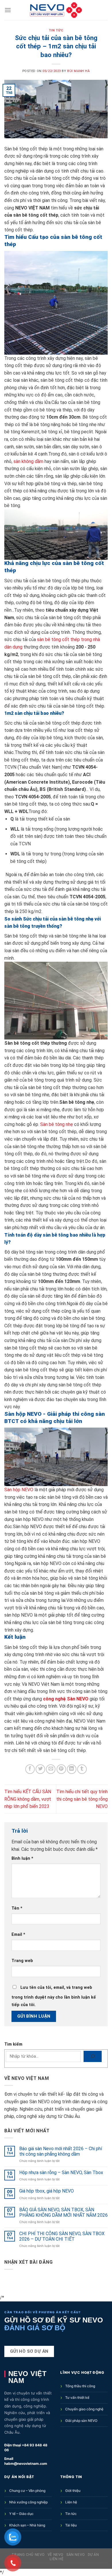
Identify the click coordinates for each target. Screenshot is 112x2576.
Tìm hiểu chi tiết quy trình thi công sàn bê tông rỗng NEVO (82, 1799)
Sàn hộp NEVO (19, 1490)
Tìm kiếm (13, 2044)
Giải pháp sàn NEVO (81, 2421)
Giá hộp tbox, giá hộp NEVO (47, 2191)
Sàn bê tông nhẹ (57, 1124)
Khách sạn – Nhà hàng (27, 2525)
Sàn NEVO (76, 2555)
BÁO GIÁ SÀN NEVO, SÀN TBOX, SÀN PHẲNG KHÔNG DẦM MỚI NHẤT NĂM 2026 (63, 2212)
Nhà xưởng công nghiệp (28, 2502)
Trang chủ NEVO (28, 2555)
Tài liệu (71, 2525)
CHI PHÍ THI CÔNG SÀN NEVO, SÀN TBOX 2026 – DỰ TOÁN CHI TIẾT (62, 2236)
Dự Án (93, 2555)
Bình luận (22, 1858)
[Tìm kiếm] (93, 2056)
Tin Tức (56, 30)
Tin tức (71, 2514)
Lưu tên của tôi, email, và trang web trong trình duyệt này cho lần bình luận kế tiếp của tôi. (54, 1996)
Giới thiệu (73, 2491)
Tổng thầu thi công (80, 2386)
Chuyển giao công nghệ (84, 2409)
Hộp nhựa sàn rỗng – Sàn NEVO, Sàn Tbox (61, 2173)
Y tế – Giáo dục (21, 2514)
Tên (17, 1908)
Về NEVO (56, 2555)
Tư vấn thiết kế (77, 2398)
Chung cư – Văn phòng (27, 2491)
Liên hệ (71, 2502)
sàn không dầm (28, 461)
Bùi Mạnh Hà (78, 71)
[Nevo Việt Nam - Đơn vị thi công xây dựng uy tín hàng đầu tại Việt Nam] (56, 10)
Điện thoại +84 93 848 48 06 (26, 2448)
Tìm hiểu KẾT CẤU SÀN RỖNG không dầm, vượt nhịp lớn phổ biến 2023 (28, 1799)
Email (18, 1935)
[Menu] (8, 10)
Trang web (22, 1961)
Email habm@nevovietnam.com (26, 2461)
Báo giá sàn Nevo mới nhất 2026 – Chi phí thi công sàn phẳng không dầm (61, 2151)
